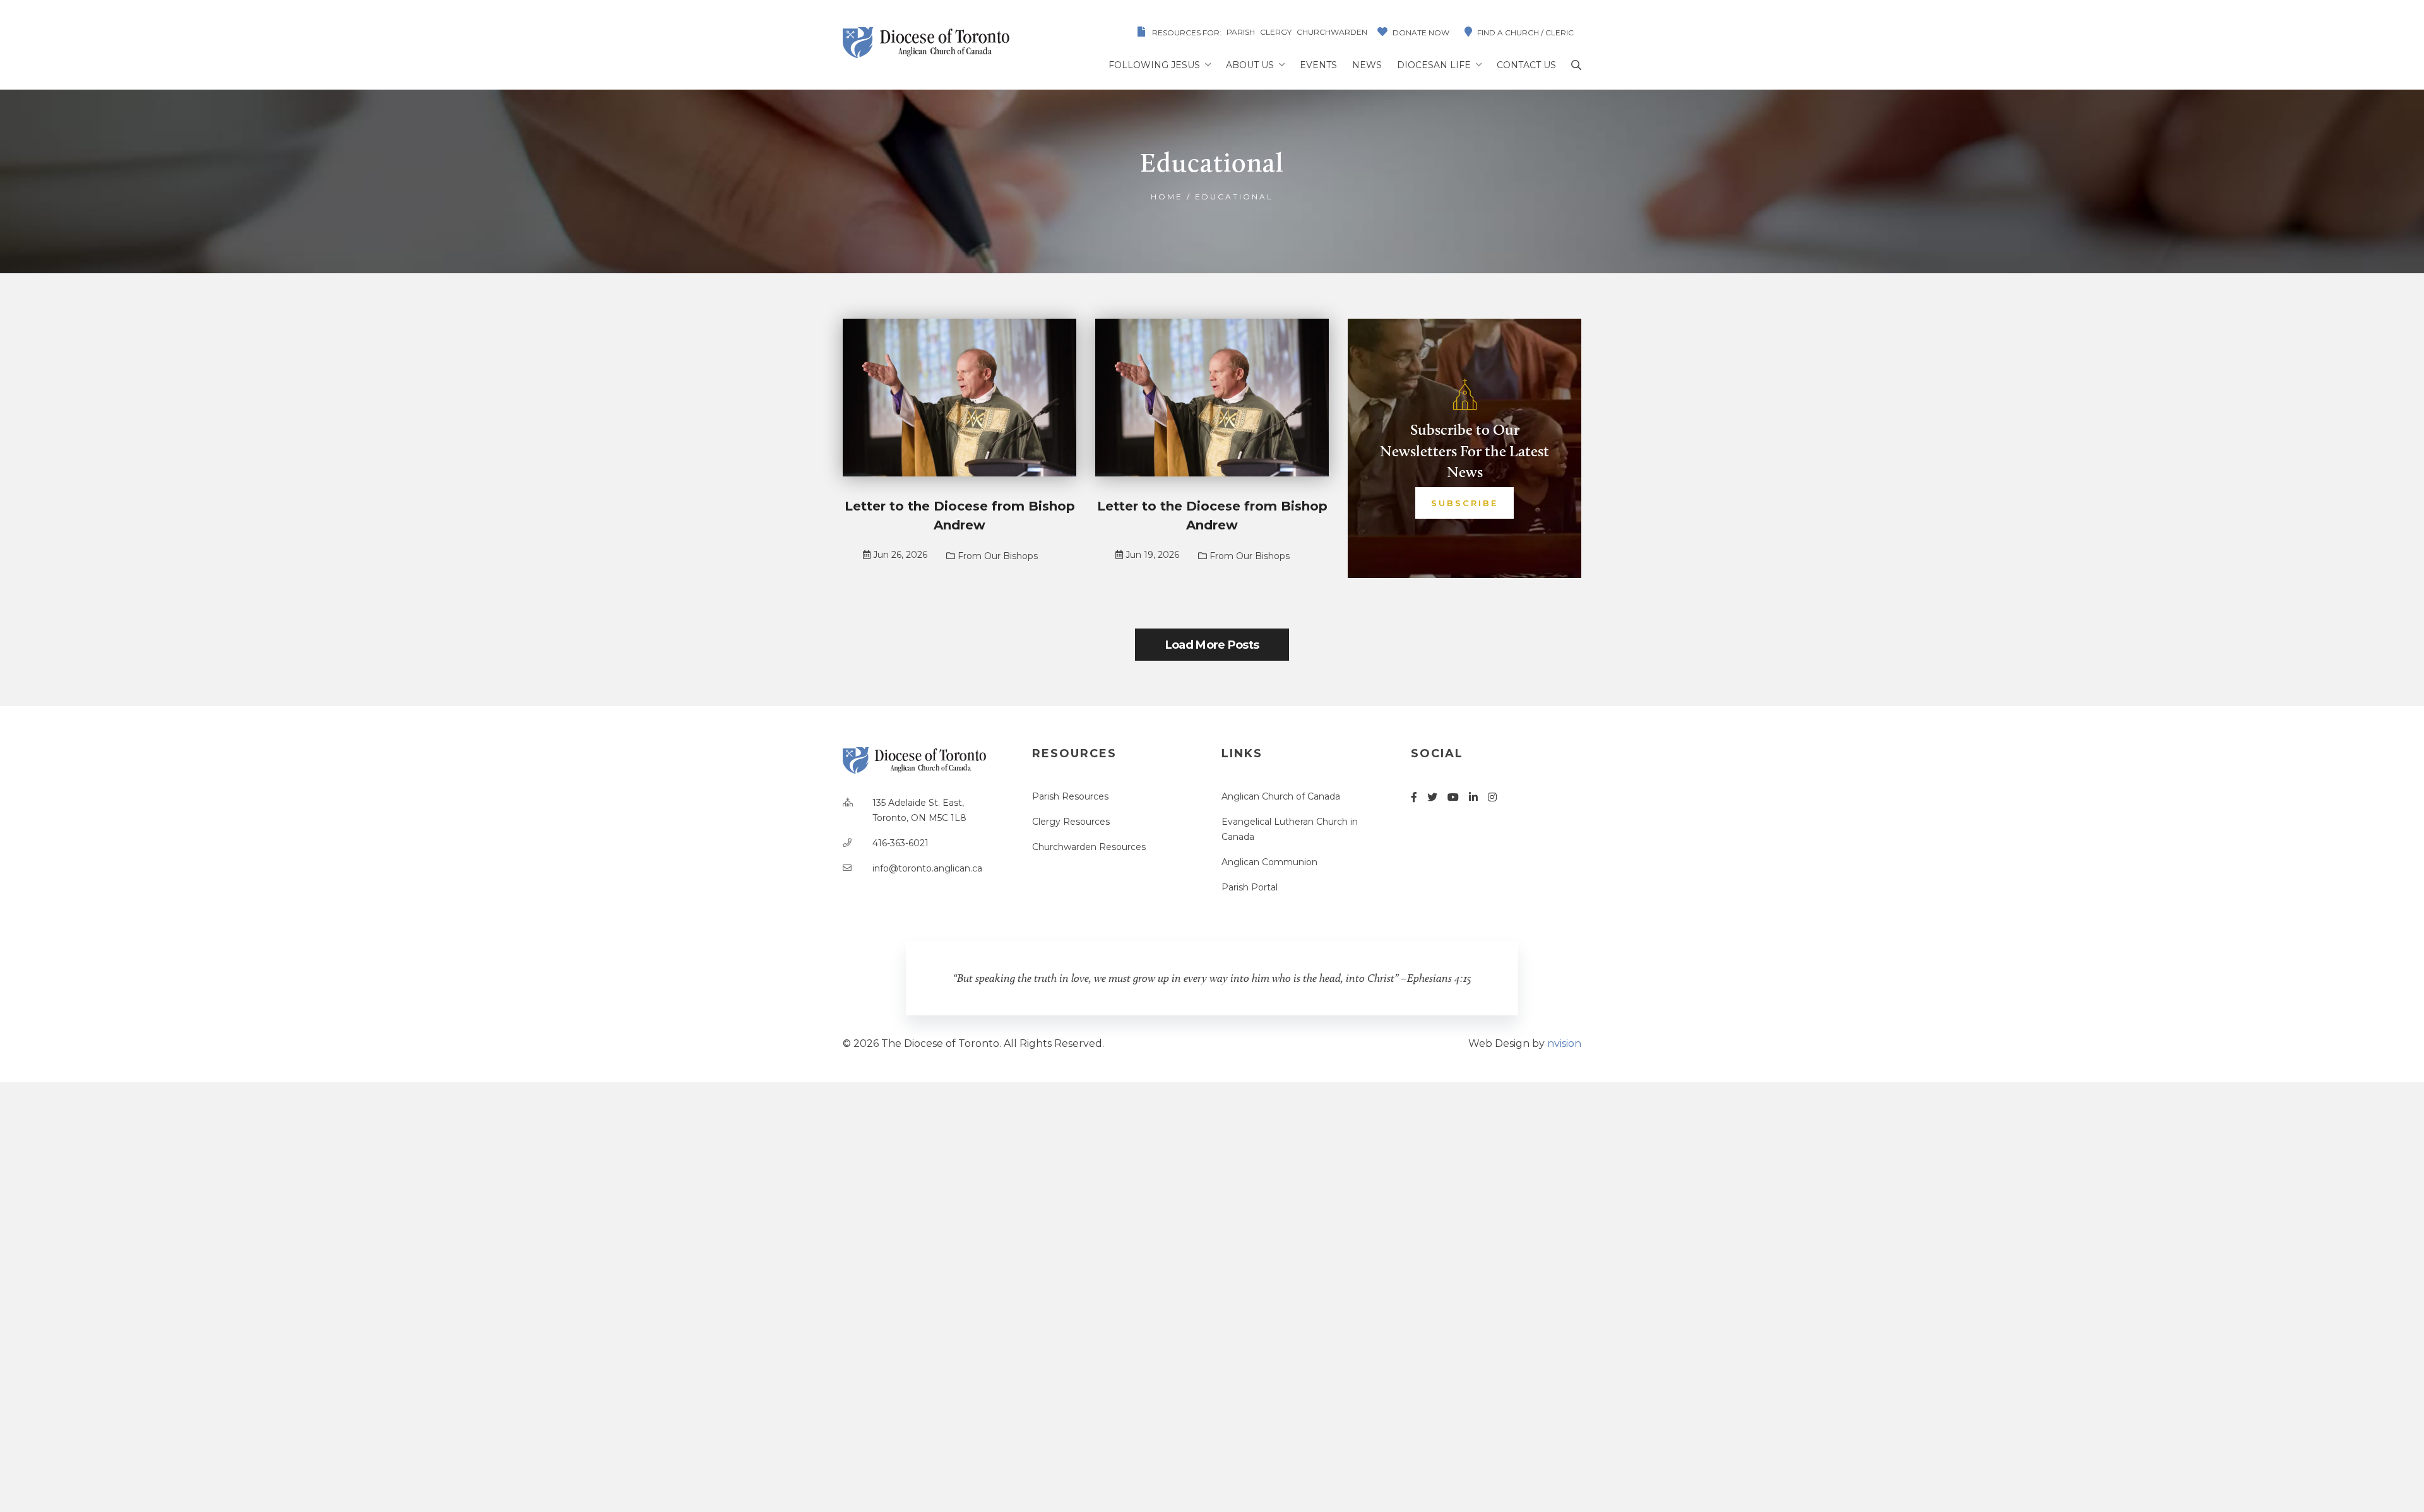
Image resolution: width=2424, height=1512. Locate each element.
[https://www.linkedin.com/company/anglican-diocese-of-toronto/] (1473, 797)
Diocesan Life (1434, 65)
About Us (1250, 65)
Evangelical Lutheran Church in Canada (1290, 829)
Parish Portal (1250, 887)
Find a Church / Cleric (1525, 32)
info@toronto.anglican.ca (927, 868)
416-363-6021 (900, 843)
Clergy (1276, 32)
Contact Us (1526, 65)
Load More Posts (1212, 645)
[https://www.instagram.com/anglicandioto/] (1492, 797)
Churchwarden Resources (1089, 847)
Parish (1241, 32)
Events (1318, 65)
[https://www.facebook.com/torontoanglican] (1414, 797)
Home (1167, 197)
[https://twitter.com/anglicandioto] (1432, 797)
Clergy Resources (1071, 822)
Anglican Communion (1269, 862)
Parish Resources (1070, 796)
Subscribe (1464, 503)
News (1367, 65)
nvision (1564, 1043)
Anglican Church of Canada (1281, 796)
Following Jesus (1154, 65)
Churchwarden (1332, 32)
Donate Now (1421, 32)
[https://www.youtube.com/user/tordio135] (1453, 797)
